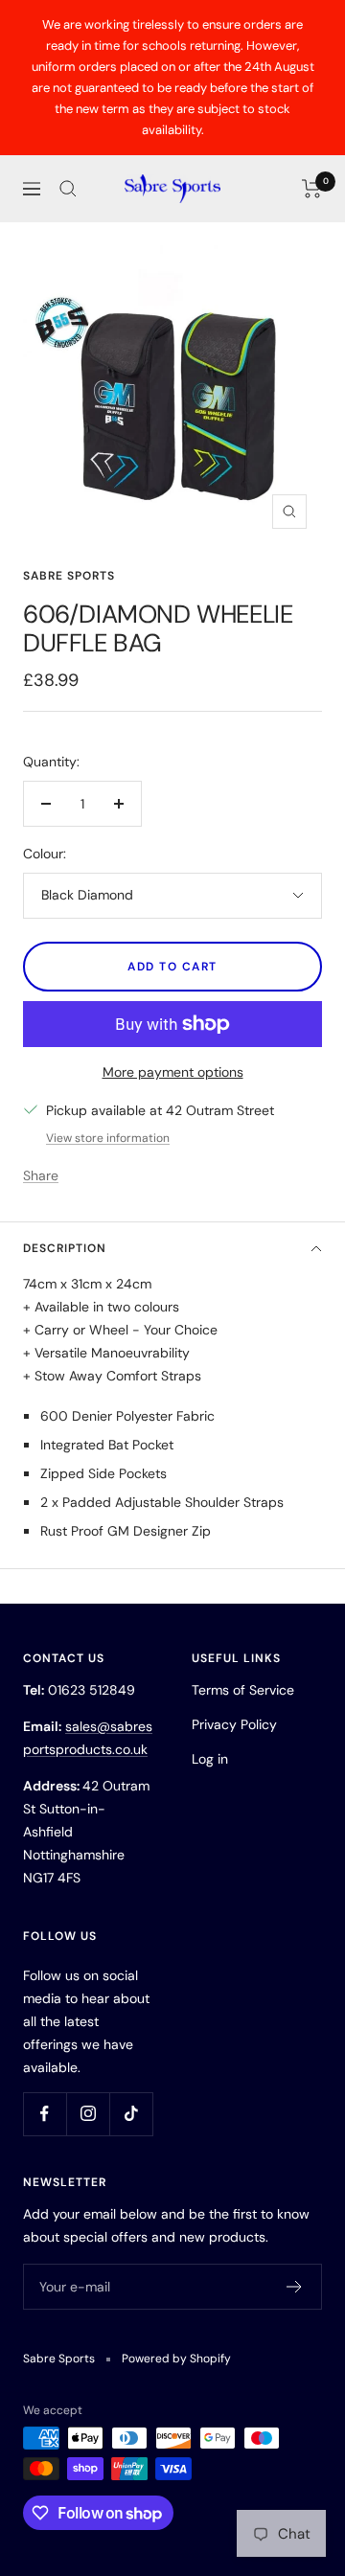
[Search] (68, 189)
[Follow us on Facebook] (45, 2114)
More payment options (173, 1072)
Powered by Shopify (176, 2359)
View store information (108, 1138)
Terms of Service (243, 1690)
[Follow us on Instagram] (88, 2114)
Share (41, 1175)
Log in (210, 1759)
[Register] (295, 2287)
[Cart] (312, 189)
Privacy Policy (234, 1724)
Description (65, 1248)
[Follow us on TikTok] (131, 2114)
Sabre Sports (69, 576)
